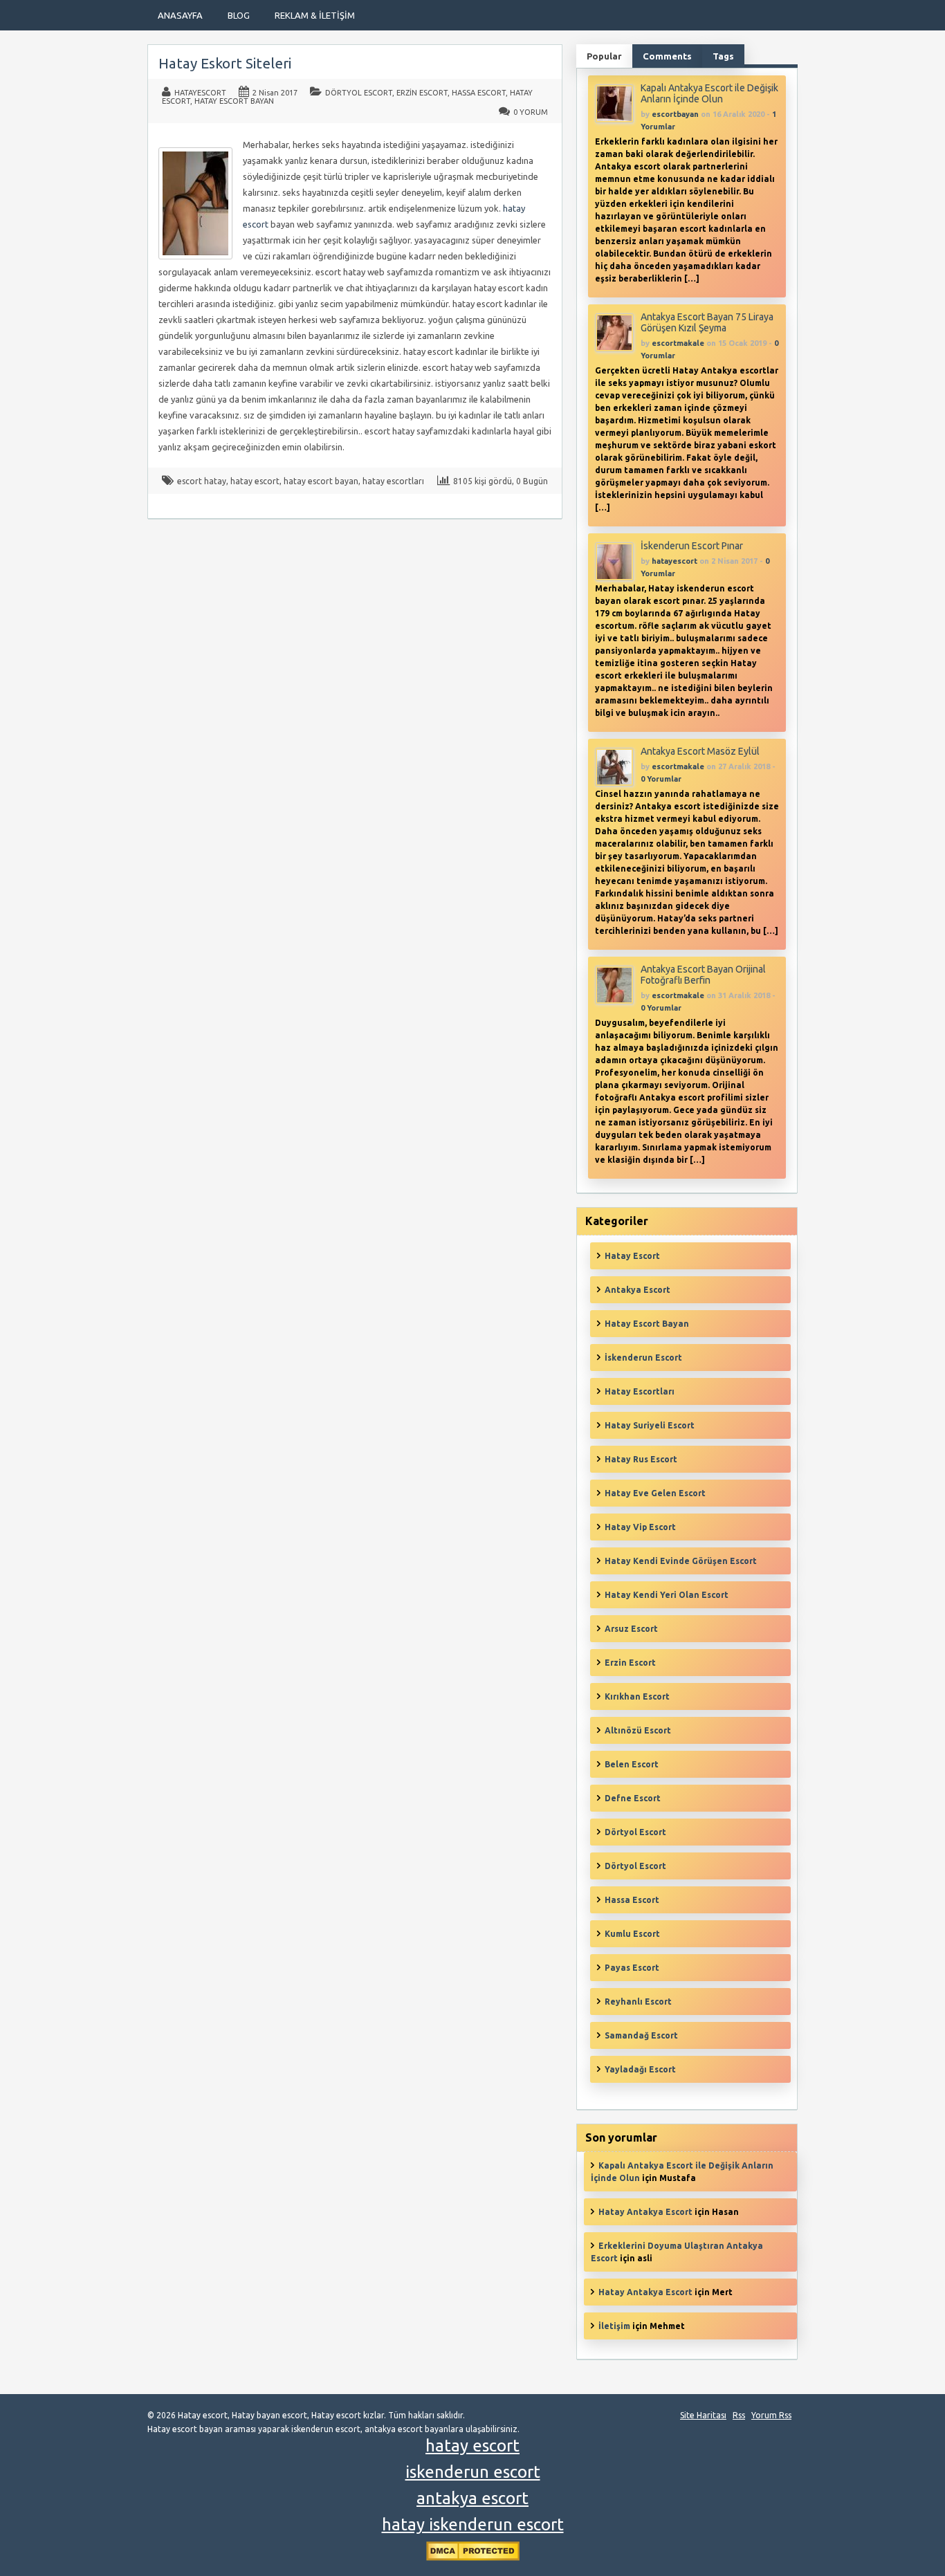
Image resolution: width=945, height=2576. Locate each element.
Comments (667, 56)
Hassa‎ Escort (479, 93)
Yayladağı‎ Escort (640, 2069)
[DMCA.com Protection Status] (473, 2558)
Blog (239, 15)
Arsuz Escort (631, 1629)
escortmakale (678, 343)
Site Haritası (703, 2415)
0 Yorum (531, 112)
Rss (739, 2415)
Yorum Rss (771, 2415)
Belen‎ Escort (632, 1764)
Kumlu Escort (632, 1934)
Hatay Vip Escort (640, 1527)
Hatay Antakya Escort (645, 2212)
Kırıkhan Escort (637, 1696)
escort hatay (202, 481)
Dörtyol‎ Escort (359, 93)
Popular (604, 56)
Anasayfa (180, 15)
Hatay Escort (632, 1256)
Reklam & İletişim (315, 15)
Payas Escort (632, 1968)
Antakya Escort (637, 1290)
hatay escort (255, 481)
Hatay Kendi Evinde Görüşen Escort (681, 1561)
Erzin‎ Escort (422, 93)
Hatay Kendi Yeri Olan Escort (667, 1595)
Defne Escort (633, 1798)
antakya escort (472, 2498)
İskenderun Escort (643, 1358)
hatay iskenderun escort (473, 2524)
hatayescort (200, 93)
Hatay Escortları (640, 1391)
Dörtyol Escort (635, 1832)
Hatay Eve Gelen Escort (655, 1493)
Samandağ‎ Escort (641, 2035)
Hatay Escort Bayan (234, 101)
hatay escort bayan (321, 481)
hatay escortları (393, 481)
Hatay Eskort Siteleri (225, 63)
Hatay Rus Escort (641, 1459)
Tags (723, 56)
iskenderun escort (473, 2472)
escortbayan (675, 114)
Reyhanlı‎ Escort (638, 2002)
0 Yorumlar (661, 779)
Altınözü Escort (638, 1730)
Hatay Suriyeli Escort (650, 1425)
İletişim (614, 2326)
